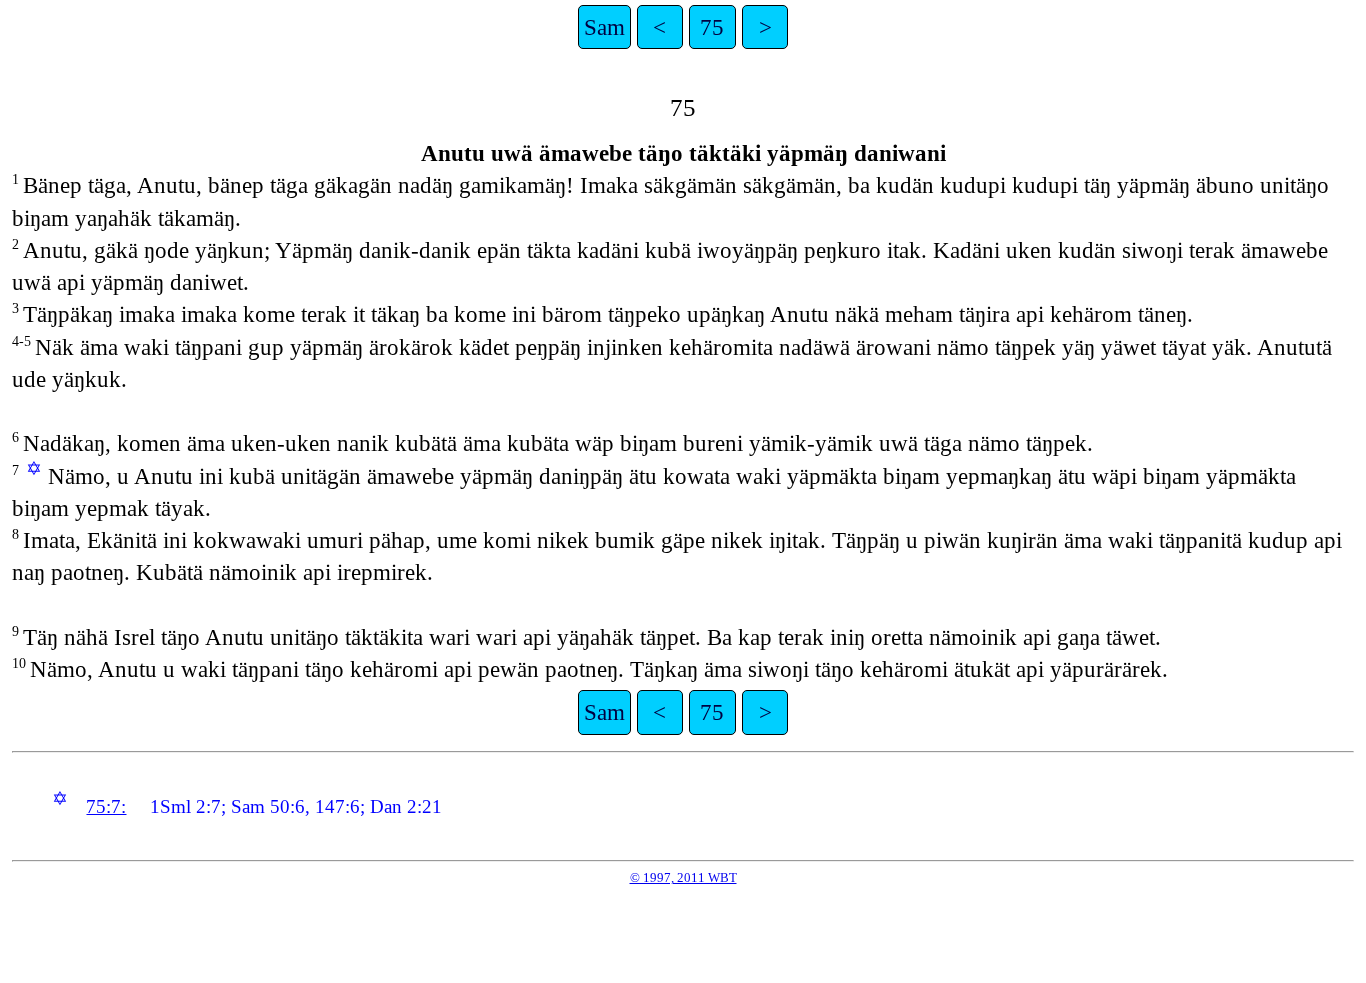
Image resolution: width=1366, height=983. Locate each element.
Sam (604, 27)
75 (712, 27)
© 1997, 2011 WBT (683, 877)
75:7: (106, 806)
